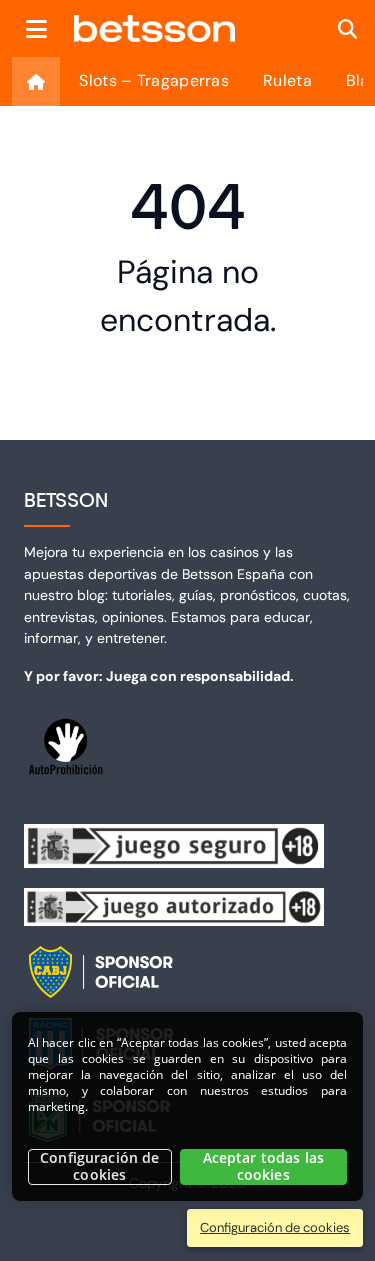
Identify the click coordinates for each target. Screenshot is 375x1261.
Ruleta (287, 80)
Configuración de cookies (99, 1166)
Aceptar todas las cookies (263, 1166)
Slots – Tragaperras (154, 80)
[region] (187, 1106)
